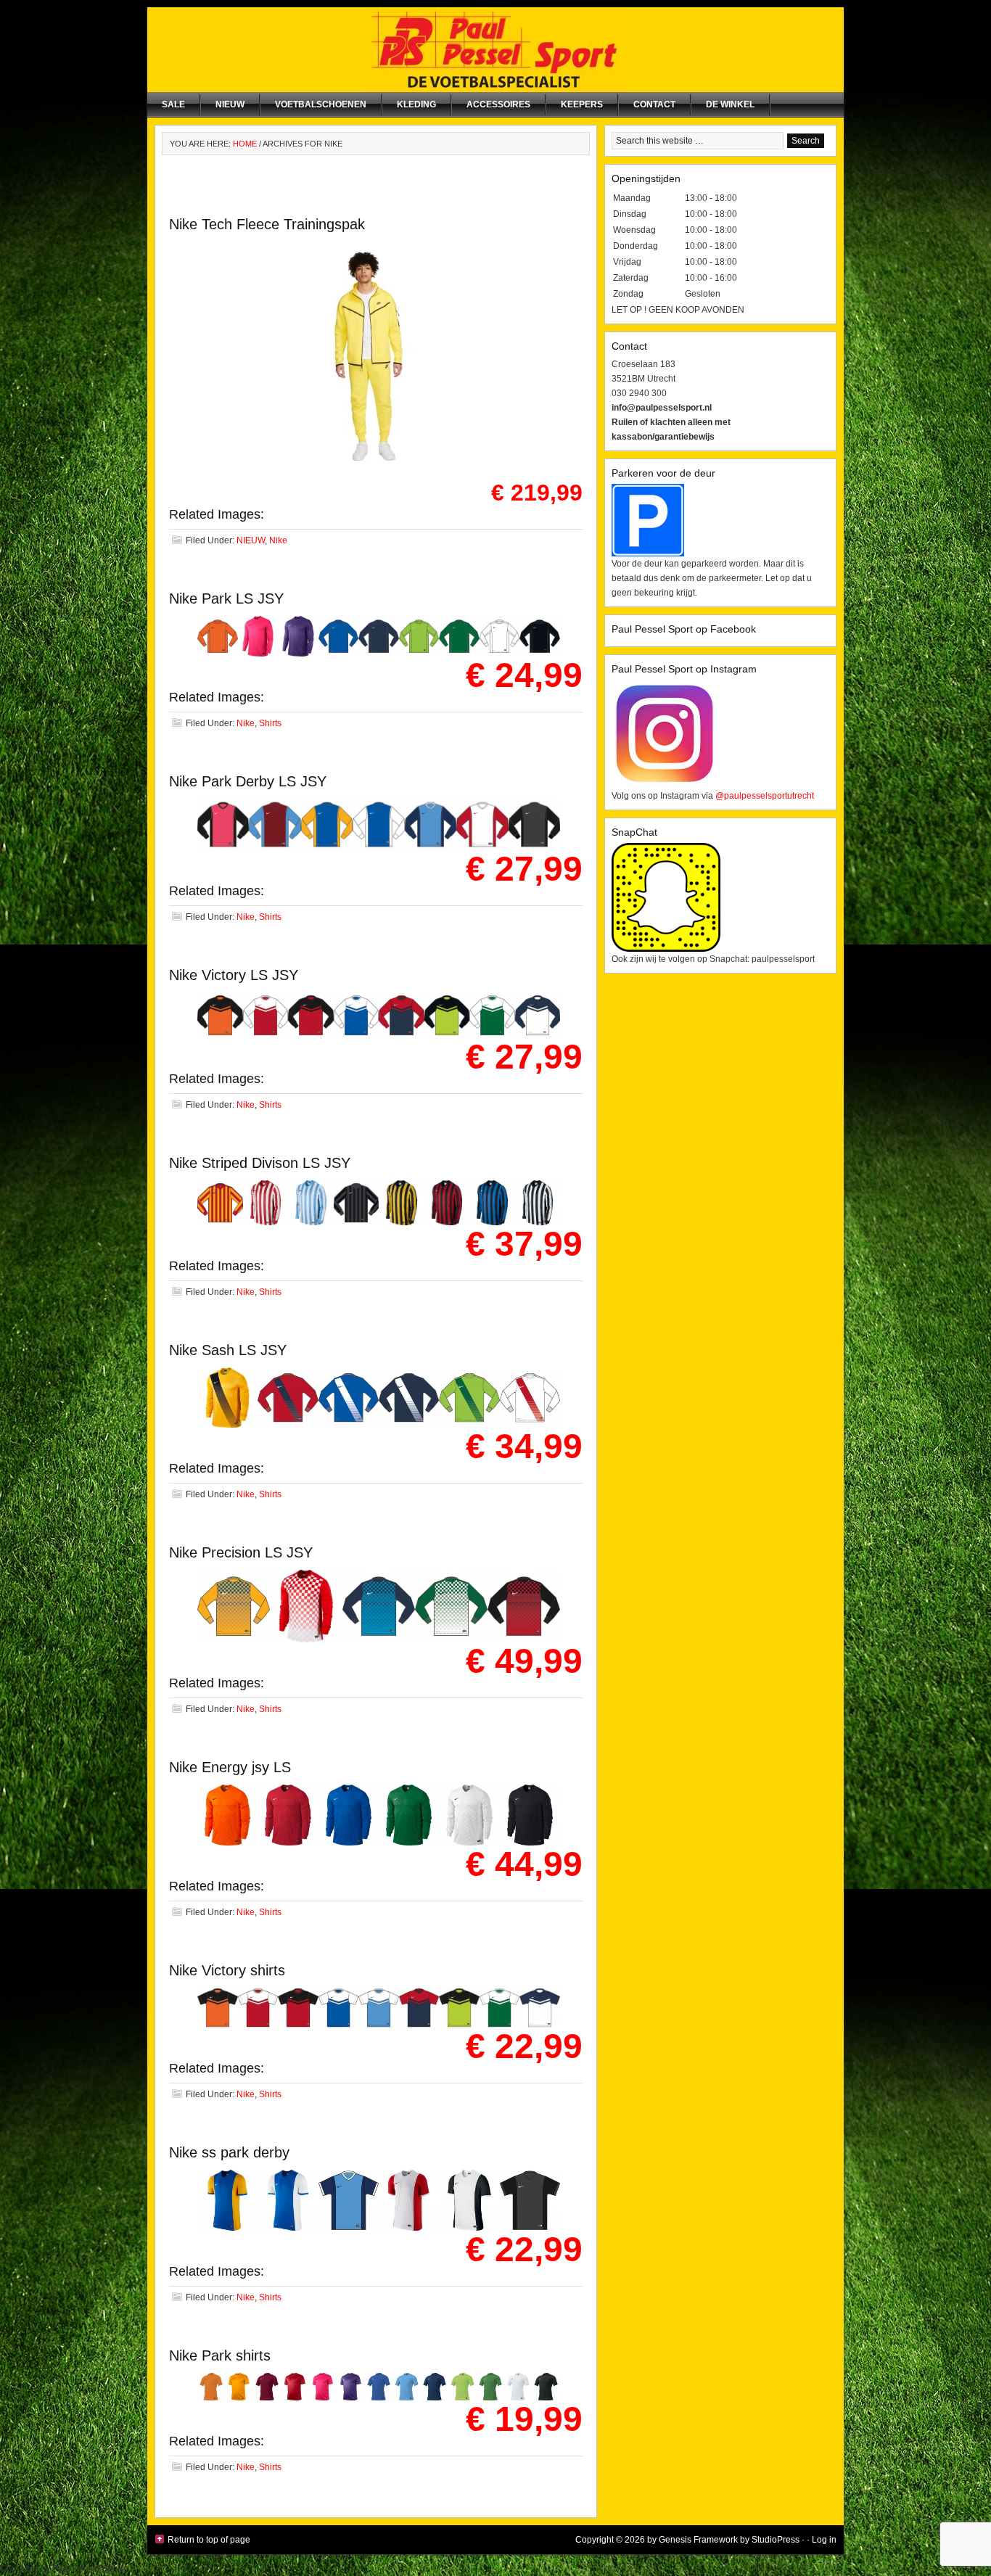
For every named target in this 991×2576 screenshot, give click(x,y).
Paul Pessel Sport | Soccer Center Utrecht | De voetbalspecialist (495, 50)
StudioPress (776, 2540)
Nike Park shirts (220, 2355)
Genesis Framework (698, 2540)
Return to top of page (209, 2540)
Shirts (270, 723)
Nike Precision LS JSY (241, 1552)
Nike (278, 540)
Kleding (416, 104)
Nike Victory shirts (227, 1970)
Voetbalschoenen (321, 104)
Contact (654, 104)
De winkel (730, 104)
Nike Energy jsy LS (230, 1767)
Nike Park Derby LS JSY (248, 781)
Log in (824, 2540)
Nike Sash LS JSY (228, 1350)
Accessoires (498, 104)
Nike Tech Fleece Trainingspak (267, 224)
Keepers (582, 104)
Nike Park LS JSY (226, 598)
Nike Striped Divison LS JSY (260, 1163)
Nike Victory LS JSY (234, 975)
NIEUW (230, 104)
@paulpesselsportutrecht (765, 796)
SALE (173, 104)
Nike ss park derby (229, 2152)
